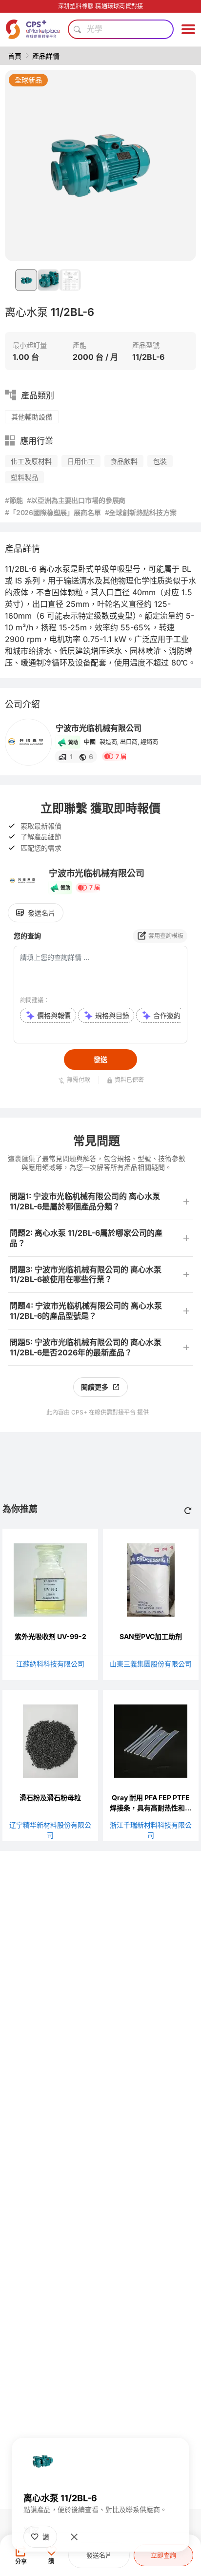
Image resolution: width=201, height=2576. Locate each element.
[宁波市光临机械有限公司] (28, 742)
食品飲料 (124, 461)
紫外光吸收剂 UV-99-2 (50, 1636)
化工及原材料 (31, 461)
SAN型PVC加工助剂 (151, 1636)
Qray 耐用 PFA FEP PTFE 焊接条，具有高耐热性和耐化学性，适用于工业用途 (151, 1808)
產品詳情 (46, 56)
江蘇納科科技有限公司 (50, 1664)
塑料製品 (24, 477)
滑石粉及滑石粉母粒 (50, 1797)
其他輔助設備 (32, 417)
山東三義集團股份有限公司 (151, 1664)
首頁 (15, 56)
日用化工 (81, 461)
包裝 (160, 461)
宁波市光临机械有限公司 (99, 728)
